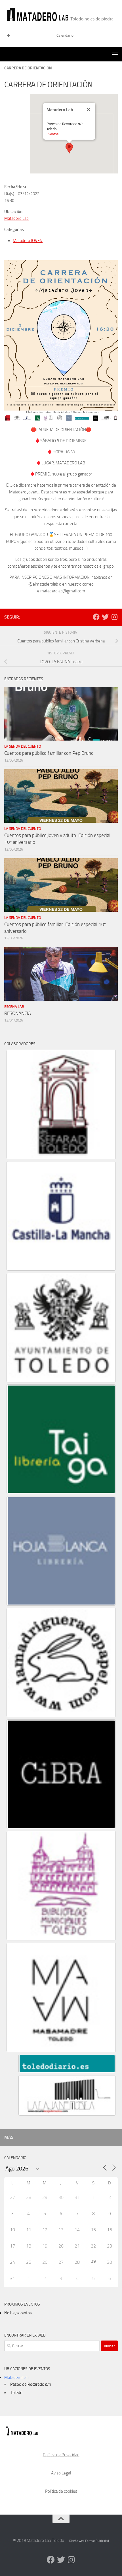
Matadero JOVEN (28, 241)
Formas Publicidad (97, 2541)
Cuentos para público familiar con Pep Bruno (49, 753)
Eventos (53, 134)
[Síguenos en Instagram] (114, 617)
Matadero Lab (16, 218)
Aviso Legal (61, 2473)
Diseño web (77, 2541)
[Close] (89, 109)
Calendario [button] (65, 35)
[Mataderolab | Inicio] (61, 14)
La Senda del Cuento (23, 746)
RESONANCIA (18, 1013)
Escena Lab (14, 1007)
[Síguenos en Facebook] (96, 617)
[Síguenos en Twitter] (105, 617)
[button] (69, 148)
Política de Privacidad (61, 2455)
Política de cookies (61, 2491)
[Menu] (115, 54)
